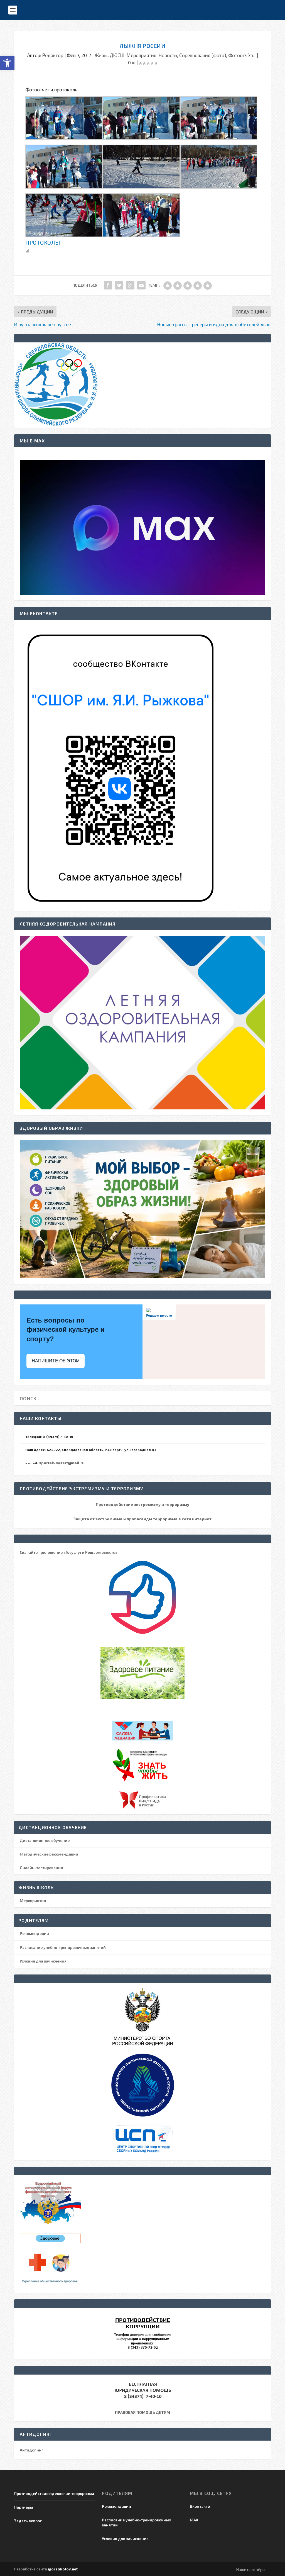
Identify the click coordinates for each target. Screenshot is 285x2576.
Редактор (53, 55)
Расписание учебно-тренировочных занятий (63, 1947)
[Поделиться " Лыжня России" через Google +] (130, 285)
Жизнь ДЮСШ (110, 55)
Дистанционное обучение (45, 1840)
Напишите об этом (56, 1361)
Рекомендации (34, 1933)
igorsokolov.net (63, 2569)
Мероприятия (142, 55)
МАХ (194, 2520)
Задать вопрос (28, 2521)
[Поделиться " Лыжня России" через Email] (141, 285)
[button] (7, 63)
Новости (168, 55)
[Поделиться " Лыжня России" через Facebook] (108, 285)
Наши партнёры (251, 2569)
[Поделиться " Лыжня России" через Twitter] (119, 285)
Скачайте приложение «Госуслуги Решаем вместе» (69, 1552)
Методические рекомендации (49, 1854)
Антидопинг (32, 2450)
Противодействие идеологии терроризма (54, 2493)
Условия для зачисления (43, 1961)
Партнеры (24, 2507)
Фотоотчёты (242, 55)
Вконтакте (200, 2506)
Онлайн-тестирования (41, 1868)
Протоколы (43, 242)
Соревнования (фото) (203, 55)
